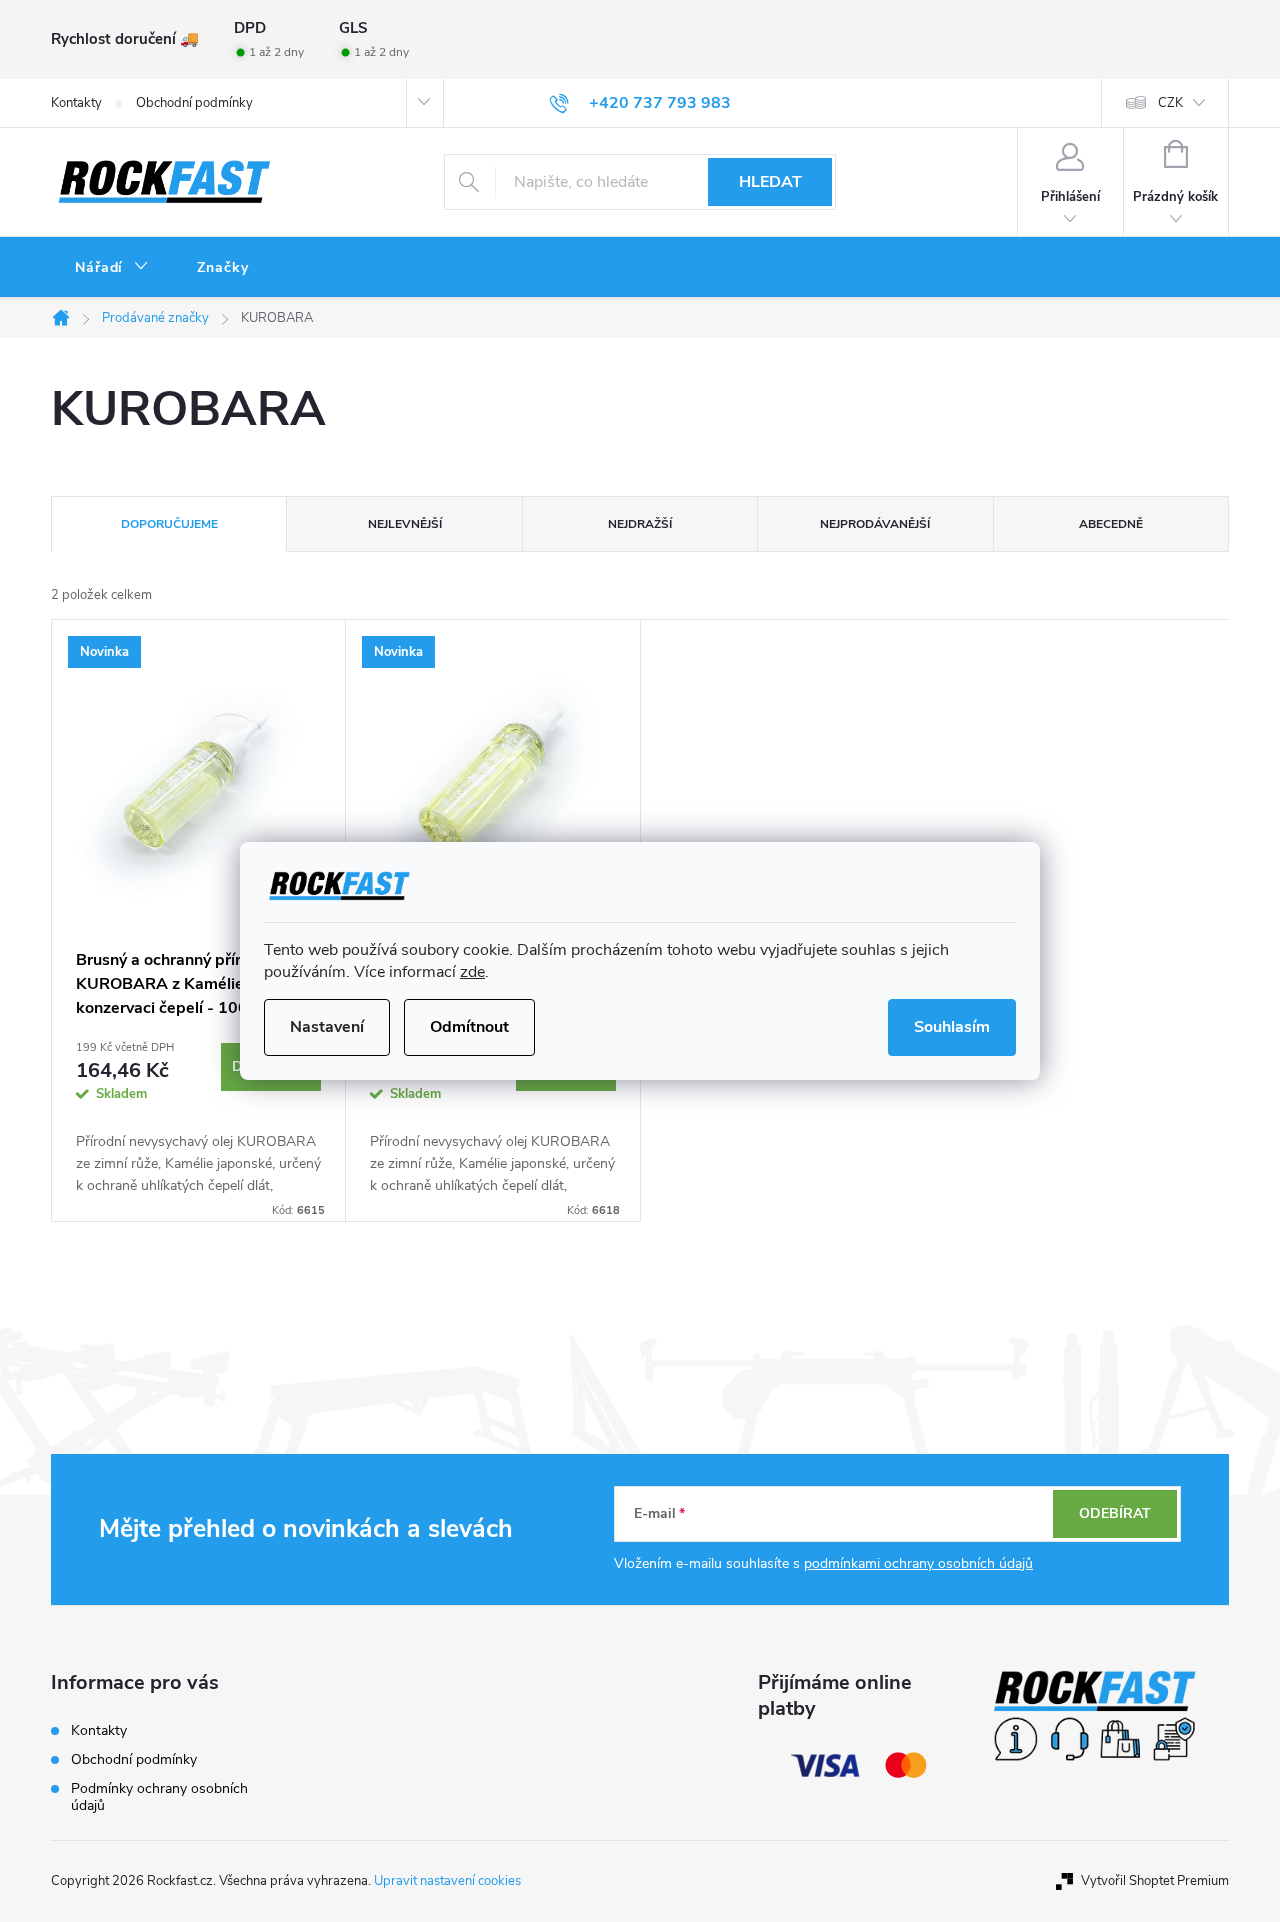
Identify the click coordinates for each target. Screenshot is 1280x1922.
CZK (1170, 103)
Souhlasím (952, 1027)
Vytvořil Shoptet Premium (1155, 1881)
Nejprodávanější (875, 524)
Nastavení (327, 1027)
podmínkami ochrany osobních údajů (918, 1563)
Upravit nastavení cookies (447, 1881)
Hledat (770, 182)
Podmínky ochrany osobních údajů (159, 1797)
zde (472, 972)
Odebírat (1115, 1513)
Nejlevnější (405, 524)
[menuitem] (112, 268)
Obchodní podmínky (194, 103)
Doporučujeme (169, 524)
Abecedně (1111, 524)
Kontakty (76, 103)
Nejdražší (640, 524)
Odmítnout (469, 1027)
